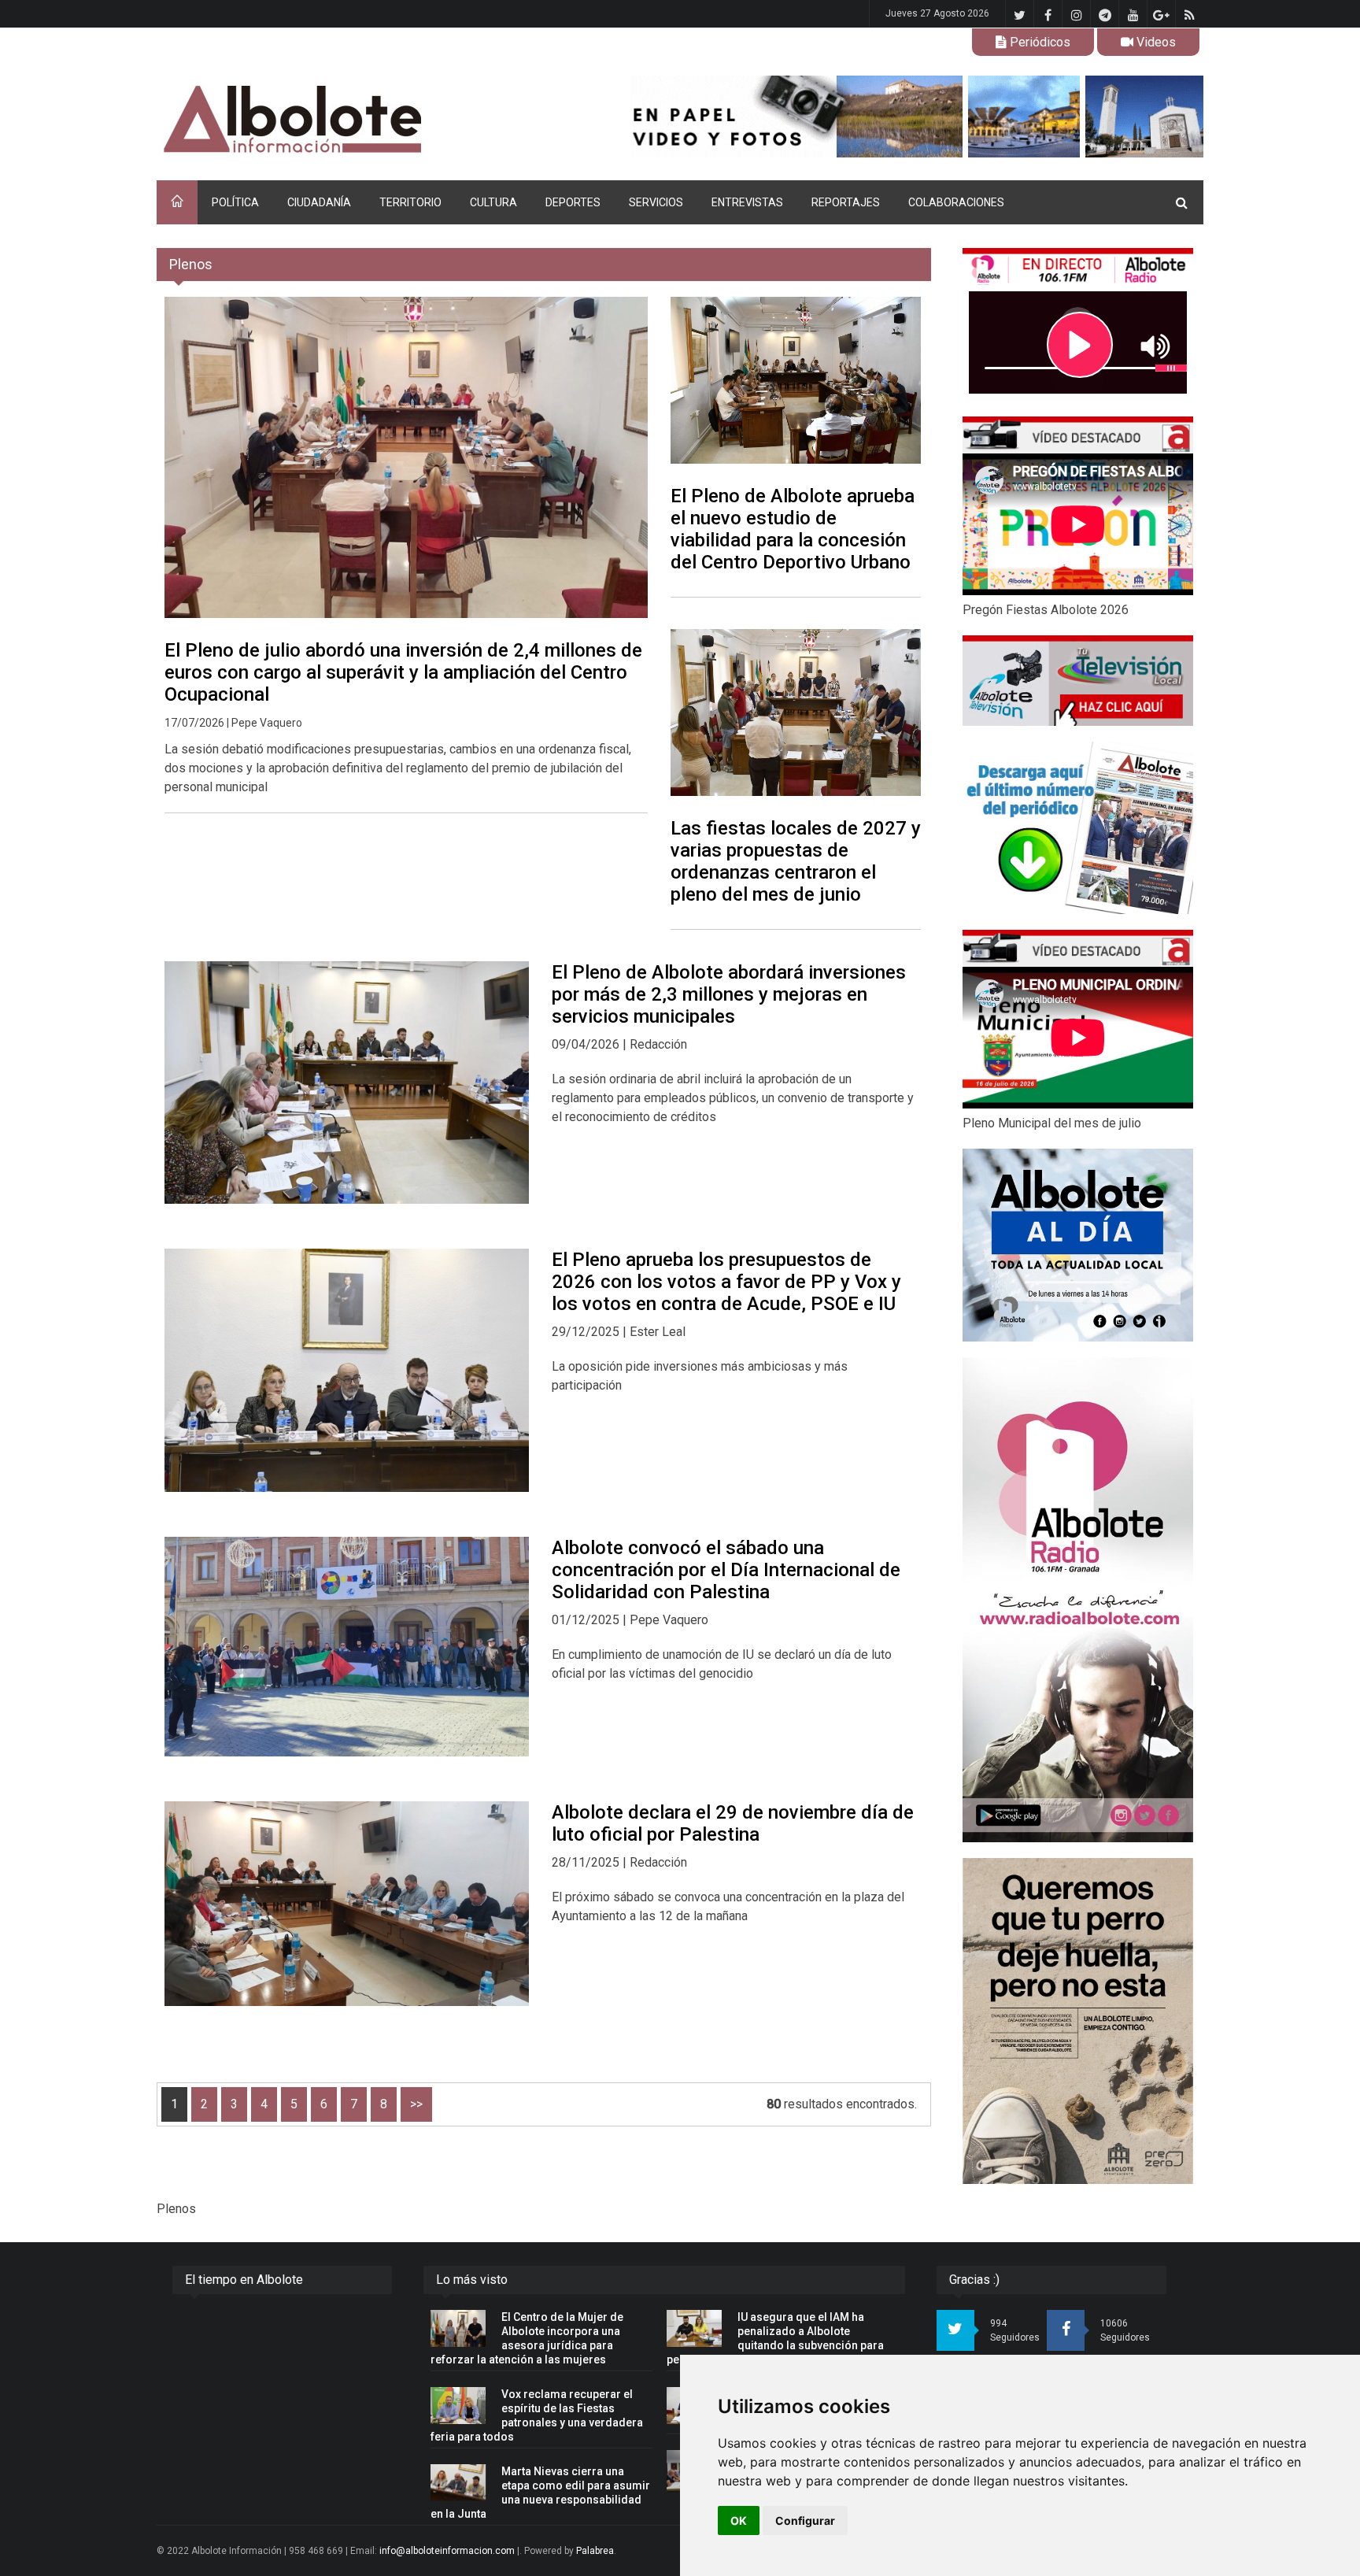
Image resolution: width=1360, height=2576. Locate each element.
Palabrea (595, 2551)
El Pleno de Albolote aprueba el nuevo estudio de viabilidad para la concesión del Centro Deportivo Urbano (793, 529)
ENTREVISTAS (747, 202)
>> (416, 2104)
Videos (1155, 42)
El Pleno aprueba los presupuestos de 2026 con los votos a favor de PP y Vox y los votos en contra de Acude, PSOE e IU (726, 1282)
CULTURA (493, 202)
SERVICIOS (656, 202)
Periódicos (1038, 42)
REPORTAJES (846, 202)
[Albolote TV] (1078, 680)
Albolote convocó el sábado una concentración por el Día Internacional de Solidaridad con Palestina (726, 1570)
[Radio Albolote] (1078, 1600)
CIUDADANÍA (319, 202)
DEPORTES (573, 202)
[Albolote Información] (373, 120)
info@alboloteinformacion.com (447, 2551)
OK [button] (739, 2520)
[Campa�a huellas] (1078, 2021)
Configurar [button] (805, 2520)
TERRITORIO (410, 202)
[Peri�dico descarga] (1078, 828)
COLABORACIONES (956, 202)
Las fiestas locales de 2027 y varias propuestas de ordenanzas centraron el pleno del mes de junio (796, 861)
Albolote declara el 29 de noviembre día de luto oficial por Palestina (733, 1823)
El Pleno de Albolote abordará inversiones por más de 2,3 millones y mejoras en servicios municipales (729, 994)
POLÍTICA (235, 202)
